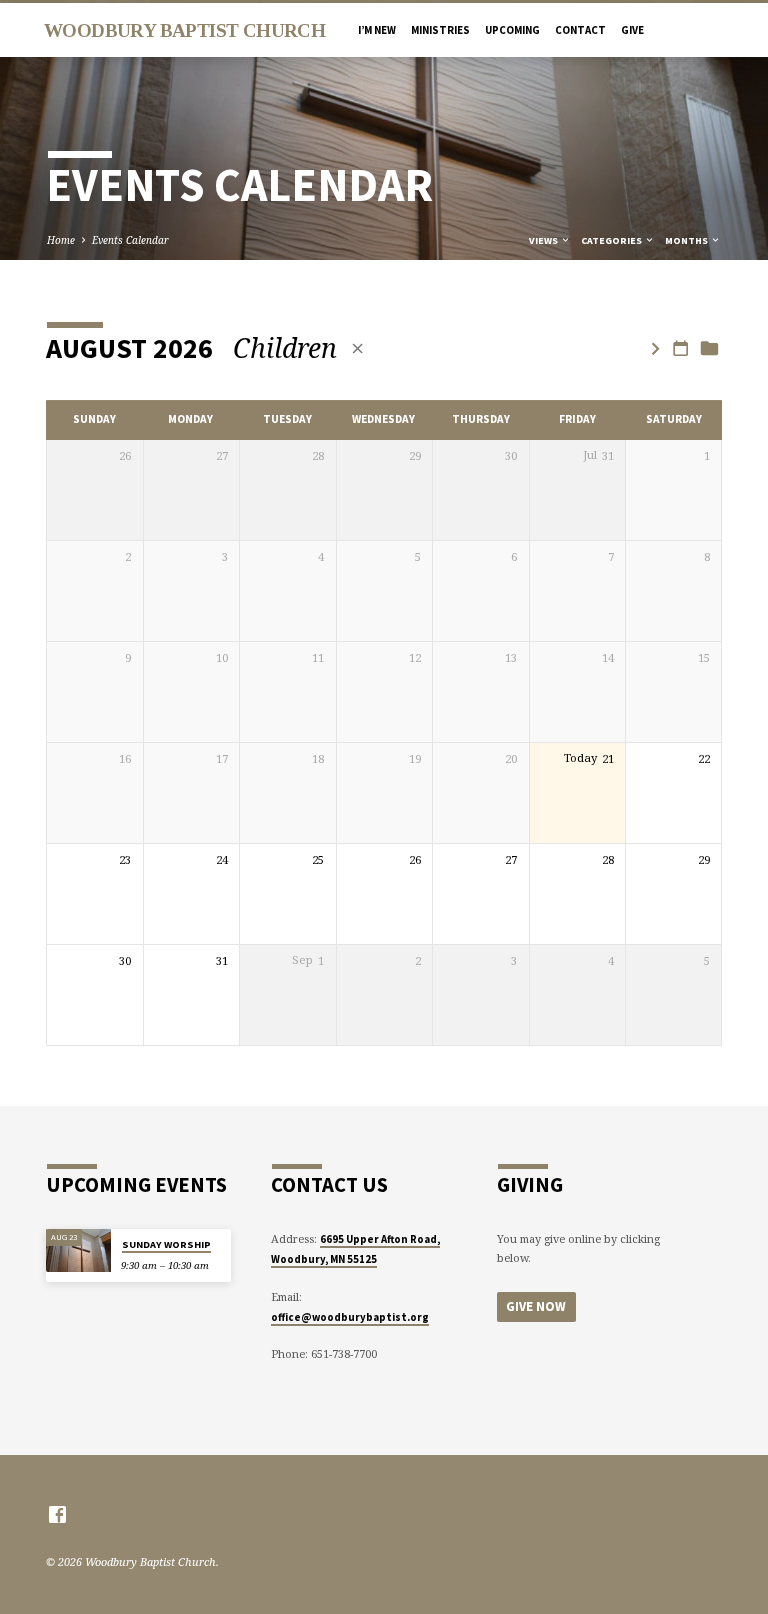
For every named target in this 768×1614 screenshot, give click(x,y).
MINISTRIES (440, 30)
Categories (612, 240)
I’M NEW (377, 30)
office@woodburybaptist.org (350, 1317)
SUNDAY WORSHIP (166, 1244)
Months (687, 240)
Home (61, 240)
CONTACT (580, 30)
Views (544, 240)
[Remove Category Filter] (357, 348)
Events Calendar (130, 240)
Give (632, 30)
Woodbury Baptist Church (184, 30)
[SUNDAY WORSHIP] (78, 1250)
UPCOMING (512, 30)
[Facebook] (57, 1514)
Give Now (536, 1306)
